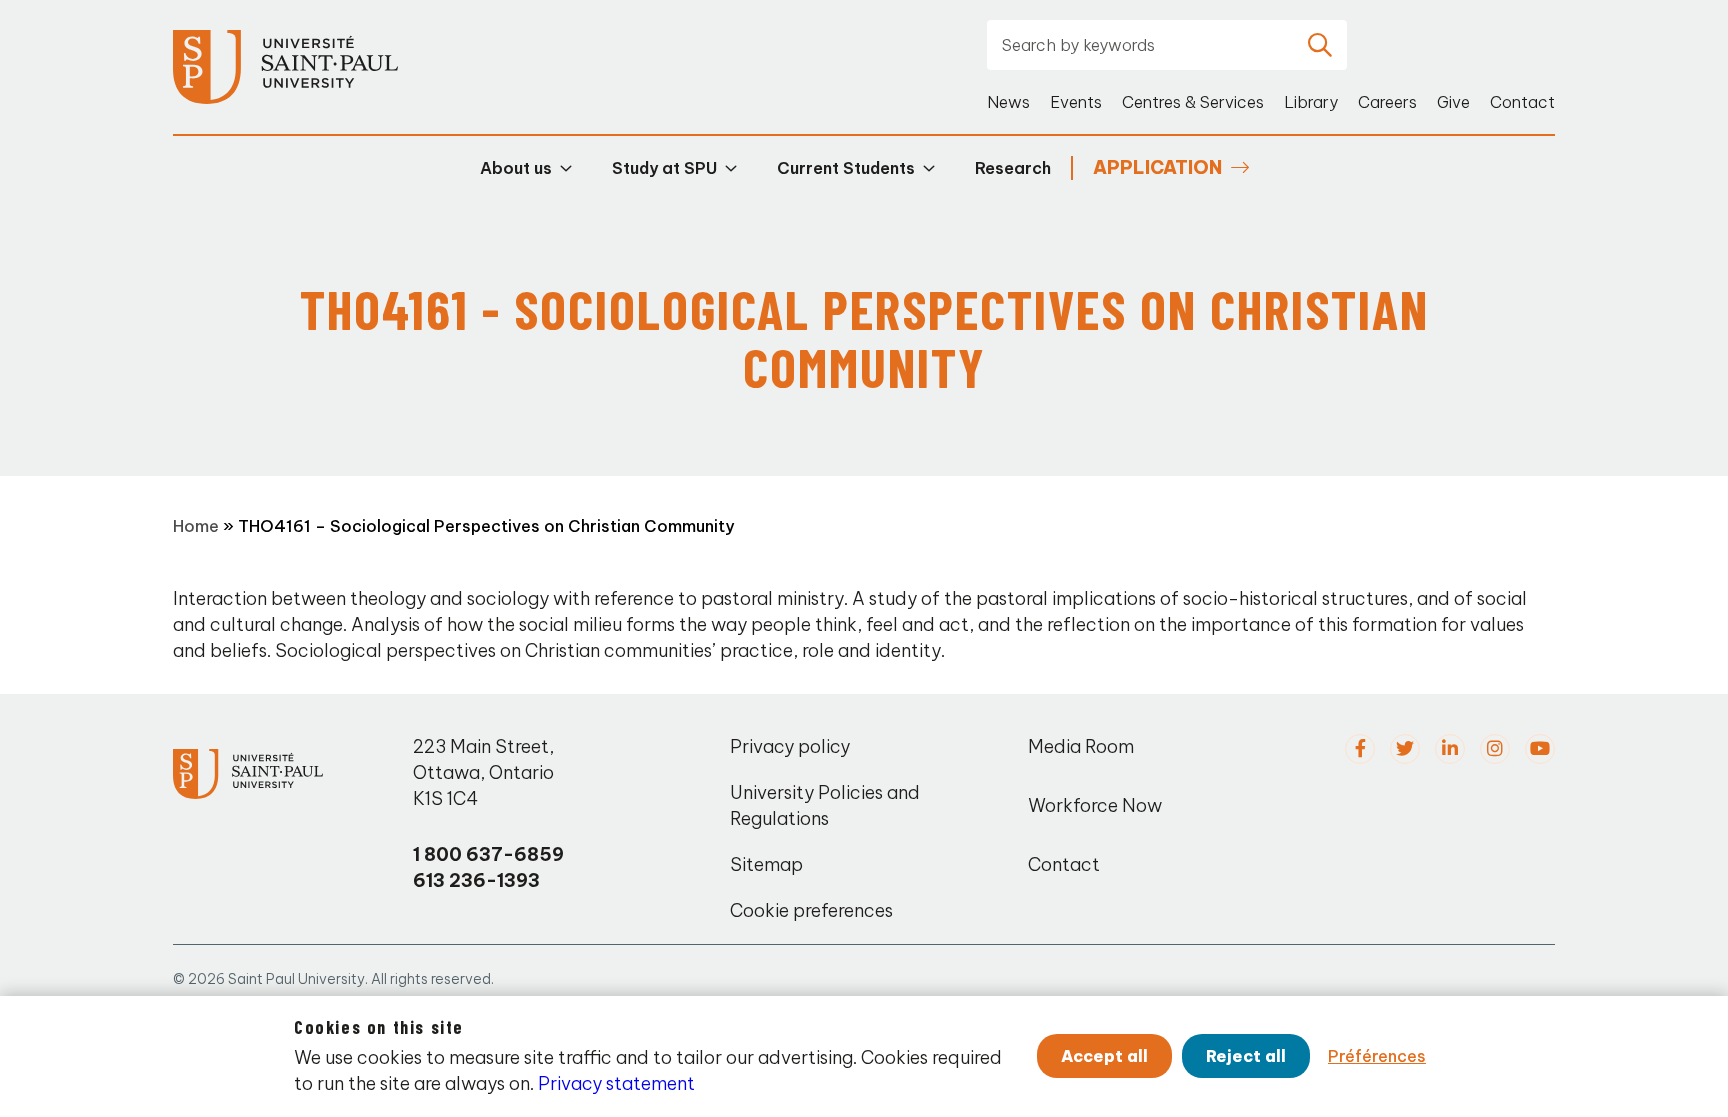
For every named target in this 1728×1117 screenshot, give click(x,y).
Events (1076, 102)
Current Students (846, 168)
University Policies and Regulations (825, 805)
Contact (1522, 102)
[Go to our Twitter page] (1405, 749)
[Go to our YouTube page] (1540, 749)
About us (516, 168)
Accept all (1104, 1056)
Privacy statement (616, 1083)
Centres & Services (1193, 102)
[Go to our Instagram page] (1495, 749)
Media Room (1081, 746)
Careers (1387, 102)
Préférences (1377, 1056)
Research (1013, 168)
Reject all (1246, 1056)
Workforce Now (1095, 805)
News (1008, 102)
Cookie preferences (811, 910)
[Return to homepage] (285, 67)
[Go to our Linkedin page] (1450, 749)
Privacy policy (790, 746)
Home (196, 526)
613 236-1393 (476, 880)
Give (1453, 102)
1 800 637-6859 (488, 854)
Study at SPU (664, 168)
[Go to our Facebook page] (1360, 749)
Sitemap (766, 864)
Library (1311, 102)
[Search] (1320, 45)
